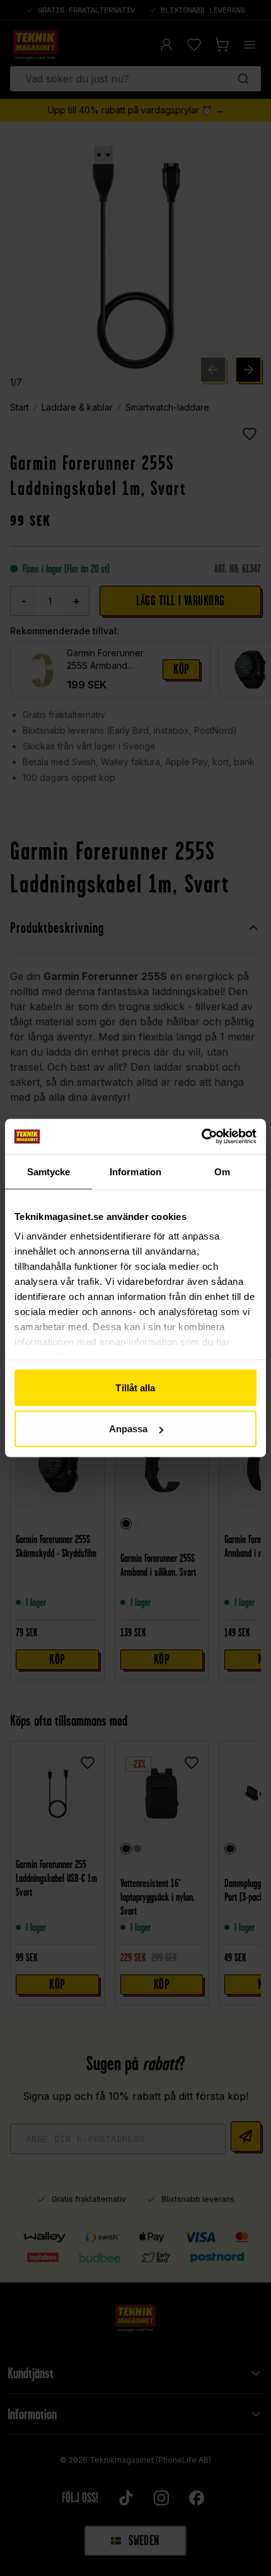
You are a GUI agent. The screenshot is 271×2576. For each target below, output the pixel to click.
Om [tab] (222, 1171)
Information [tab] (135, 1171)
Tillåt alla (135, 1387)
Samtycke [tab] (49, 1171)
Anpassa (129, 1429)
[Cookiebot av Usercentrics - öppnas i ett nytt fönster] (201, 1137)
